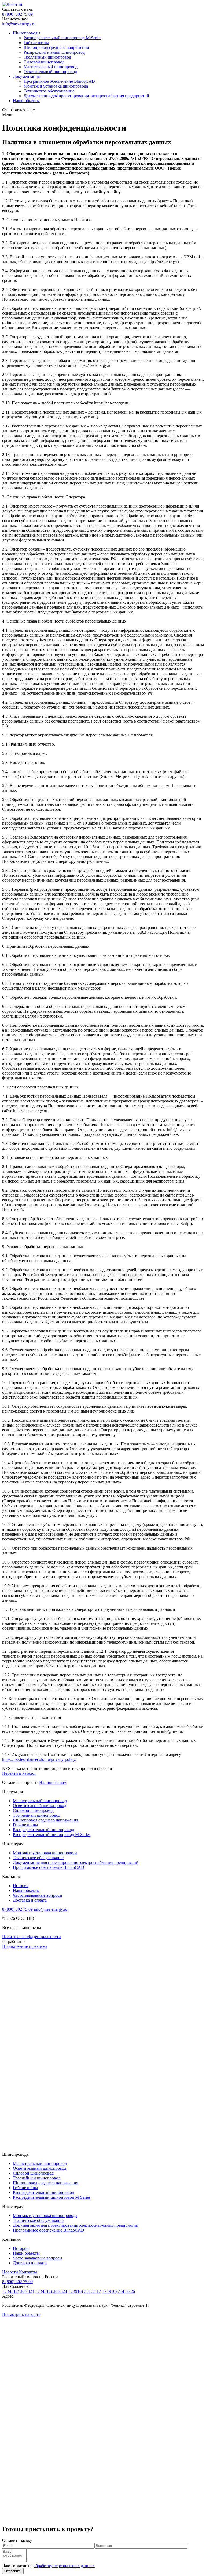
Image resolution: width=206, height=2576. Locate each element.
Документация (26, 76)
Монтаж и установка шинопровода (56, 86)
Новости (10, 2272)
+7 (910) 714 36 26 (118, 2291)
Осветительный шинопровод (50, 72)
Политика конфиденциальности (32, 1937)
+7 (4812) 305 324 (51, 2291)
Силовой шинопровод (44, 62)
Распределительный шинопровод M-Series (62, 38)
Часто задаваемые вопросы (38, 1895)
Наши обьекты (26, 101)
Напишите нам (53, 1782)
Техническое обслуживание (49, 91)
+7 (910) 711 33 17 (84, 2291)
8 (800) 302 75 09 (17, 14)
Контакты (28, 2272)
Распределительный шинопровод (54, 52)
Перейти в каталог (19, 1773)
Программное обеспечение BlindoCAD (59, 81)
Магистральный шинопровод (51, 67)
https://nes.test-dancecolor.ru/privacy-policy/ (39, 1759)
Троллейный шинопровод (47, 57)
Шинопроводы (27, 33)
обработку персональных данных (64, 2566)
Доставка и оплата (30, 1900)
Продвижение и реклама (25, 1946)
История (21, 1886)
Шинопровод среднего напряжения (56, 47)
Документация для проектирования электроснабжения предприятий (86, 96)
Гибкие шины (36, 43)
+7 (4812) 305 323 (18, 2291)
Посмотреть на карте (21, 2314)
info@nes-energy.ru (19, 24)
